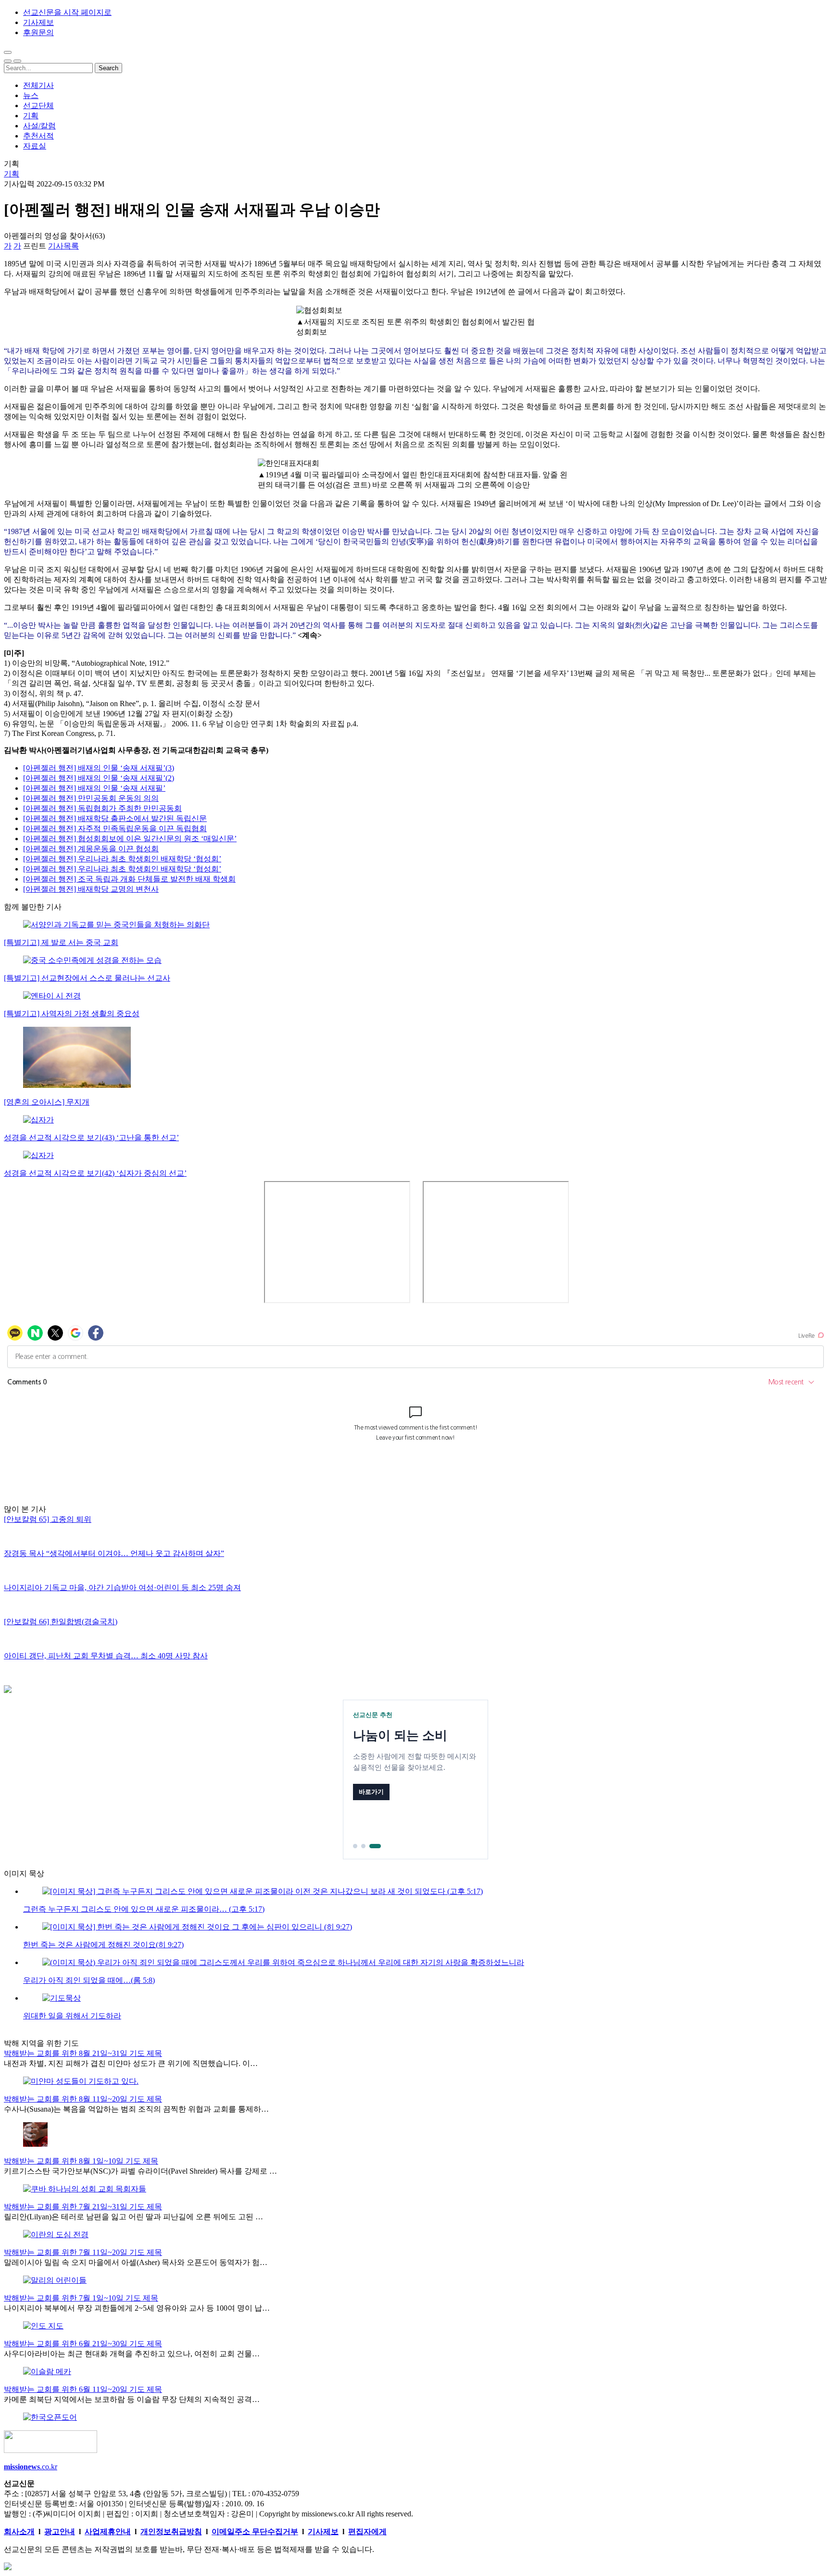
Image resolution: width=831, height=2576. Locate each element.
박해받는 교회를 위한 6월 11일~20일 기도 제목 (83, 2389)
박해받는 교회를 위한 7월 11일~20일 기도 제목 (83, 2252)
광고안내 (60, 2532)
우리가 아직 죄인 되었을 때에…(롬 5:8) (89, 1980)
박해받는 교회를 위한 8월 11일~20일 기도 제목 (83, 2099)
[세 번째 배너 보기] (375, 1846)
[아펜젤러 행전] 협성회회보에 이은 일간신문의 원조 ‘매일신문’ (130, 839)
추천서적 (38, 136)
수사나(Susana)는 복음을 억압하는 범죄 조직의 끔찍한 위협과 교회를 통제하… (136, 2109)
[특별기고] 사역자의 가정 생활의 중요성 (72, 1014)
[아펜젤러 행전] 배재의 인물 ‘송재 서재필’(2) (99, 778)
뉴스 (31, 95)
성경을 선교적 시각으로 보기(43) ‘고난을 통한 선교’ (91, 1138)
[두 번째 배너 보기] (363, 1846)
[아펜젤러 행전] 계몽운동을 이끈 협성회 (91, 849)
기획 (31, 116)
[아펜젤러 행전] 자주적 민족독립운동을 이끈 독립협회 (115, 828)
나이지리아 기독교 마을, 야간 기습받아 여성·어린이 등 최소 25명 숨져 (122, 1587)
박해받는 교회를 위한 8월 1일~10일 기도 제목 (81, 2161)
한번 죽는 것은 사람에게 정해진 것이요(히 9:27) (103, 1945)
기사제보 (38, 22)
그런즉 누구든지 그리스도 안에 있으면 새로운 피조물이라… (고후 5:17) (144, 1909)
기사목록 (63, 246)
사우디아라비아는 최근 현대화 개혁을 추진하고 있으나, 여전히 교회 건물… (132, 2354)
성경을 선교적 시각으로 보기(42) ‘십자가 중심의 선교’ (95, 1173)
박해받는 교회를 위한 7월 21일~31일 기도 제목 (83, 2207)
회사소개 (19, 2532)
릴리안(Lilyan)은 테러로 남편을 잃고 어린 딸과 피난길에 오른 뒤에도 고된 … (133, 2217)
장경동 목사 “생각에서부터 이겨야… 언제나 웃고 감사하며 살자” (114, 1553)
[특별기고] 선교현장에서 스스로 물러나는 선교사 (87, 978)
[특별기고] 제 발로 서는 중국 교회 (61, 942)
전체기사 (38, 85)
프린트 (35, 246)
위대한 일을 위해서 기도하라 (72, 2016)
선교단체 (38, 106)
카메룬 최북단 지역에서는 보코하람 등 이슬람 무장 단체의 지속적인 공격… (132, 2399)
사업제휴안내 (108, 2532)
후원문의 (38, 32)
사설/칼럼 (39, 126)
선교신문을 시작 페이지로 (67, 12)
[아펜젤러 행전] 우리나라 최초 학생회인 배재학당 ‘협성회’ (122, 859)
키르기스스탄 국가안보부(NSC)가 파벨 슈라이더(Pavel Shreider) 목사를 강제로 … (140, 2171)
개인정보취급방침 (171, 2532)
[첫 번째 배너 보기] (355, 1846)
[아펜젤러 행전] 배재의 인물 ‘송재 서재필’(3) (99, 768)
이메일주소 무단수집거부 (255, 2532)
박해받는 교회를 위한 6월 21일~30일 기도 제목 (83, 2344)
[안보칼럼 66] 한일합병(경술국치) (61, 1622)
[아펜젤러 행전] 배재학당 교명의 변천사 (91, 889)
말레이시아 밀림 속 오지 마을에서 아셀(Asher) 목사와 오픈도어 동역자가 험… (136, 2262)
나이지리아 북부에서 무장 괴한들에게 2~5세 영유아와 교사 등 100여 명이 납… (137, 2308)
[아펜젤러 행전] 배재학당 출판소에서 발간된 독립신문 (115, 818)
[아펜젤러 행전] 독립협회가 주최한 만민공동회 (102, 808)
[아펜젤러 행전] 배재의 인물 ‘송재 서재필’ (94, 788)
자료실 (35, 146)
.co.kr (31, 2467)
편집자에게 (367, 2532)
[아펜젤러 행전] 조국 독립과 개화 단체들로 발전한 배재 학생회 (129, 879)
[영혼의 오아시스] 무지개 (47, 1102)
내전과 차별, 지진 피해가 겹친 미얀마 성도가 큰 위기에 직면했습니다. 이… (131, 2063)
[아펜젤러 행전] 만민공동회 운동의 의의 (91, 798)
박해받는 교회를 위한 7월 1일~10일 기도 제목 (81, 2298)
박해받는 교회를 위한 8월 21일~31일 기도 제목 (83, 2053)
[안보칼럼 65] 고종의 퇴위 (48, 1519)
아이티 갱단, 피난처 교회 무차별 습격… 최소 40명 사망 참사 (106, 1656)
